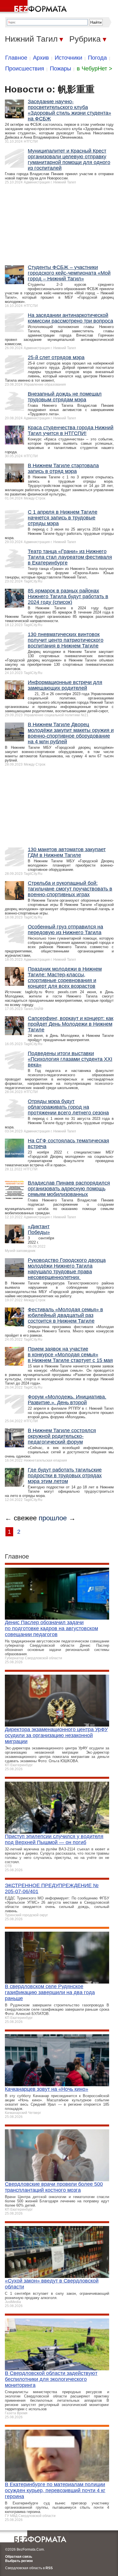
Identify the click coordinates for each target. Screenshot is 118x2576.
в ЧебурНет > (95, 68)
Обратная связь (19, 2557)
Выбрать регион (19, 2561)
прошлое (53, 1518)
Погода (97, 58)
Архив (41, 58)
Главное (16, 58)
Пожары (60, 68)
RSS (49, 2568)
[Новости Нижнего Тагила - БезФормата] (34, 7)
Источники (68, 58)
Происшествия (25, 68)
